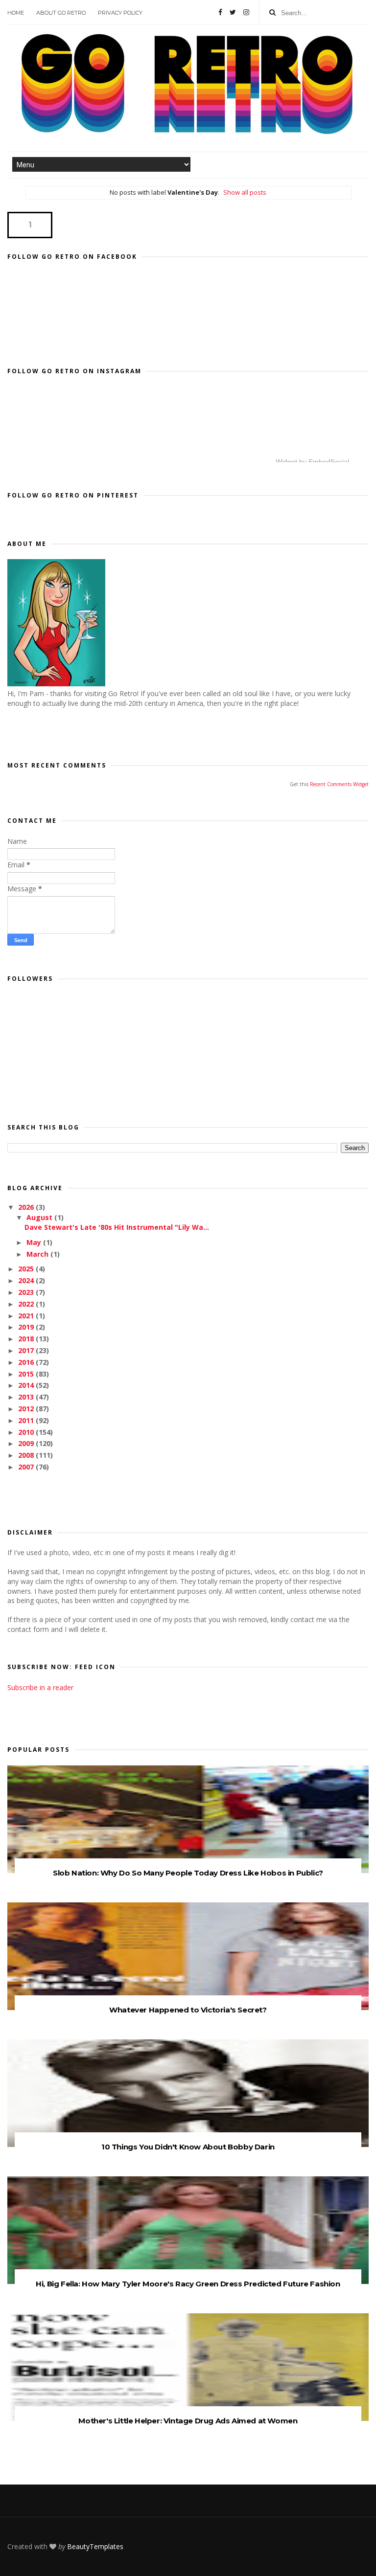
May (35, 1242)
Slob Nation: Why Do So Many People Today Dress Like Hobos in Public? (188, 1873)
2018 (27, 1339)
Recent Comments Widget (339, 784)
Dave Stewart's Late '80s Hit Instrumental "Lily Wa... (117, 1227)
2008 (27, 1455)
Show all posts (245, 192)
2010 (27, 1432)
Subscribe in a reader (40, 1687)
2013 (27, 1397)
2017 (27, 1350)
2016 (27, 1362)
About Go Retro (61, 13)
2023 (27, 1292)
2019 (27, 1327)
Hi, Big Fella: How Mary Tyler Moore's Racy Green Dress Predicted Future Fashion (188, 2284)
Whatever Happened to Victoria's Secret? (188, 2010)
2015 (27, 1374)
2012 (27, 1409)
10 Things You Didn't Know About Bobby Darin (188, 2147)
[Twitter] (233, 12)
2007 (27, 1467)
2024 (27, 1280)
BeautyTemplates (95, 2546)
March (38, 1254)
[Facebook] (220, 12)
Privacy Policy (120, 13)
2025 (27, 1269)
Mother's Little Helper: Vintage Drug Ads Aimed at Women (188, 2421)
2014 (27, 1385)
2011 (27, 1420)
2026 (27, 1207)
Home (16, 13)
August (40, 1217)
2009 (27, 1443)
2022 (27, 1304)
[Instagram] (246, 12)
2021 (27, 1316)
